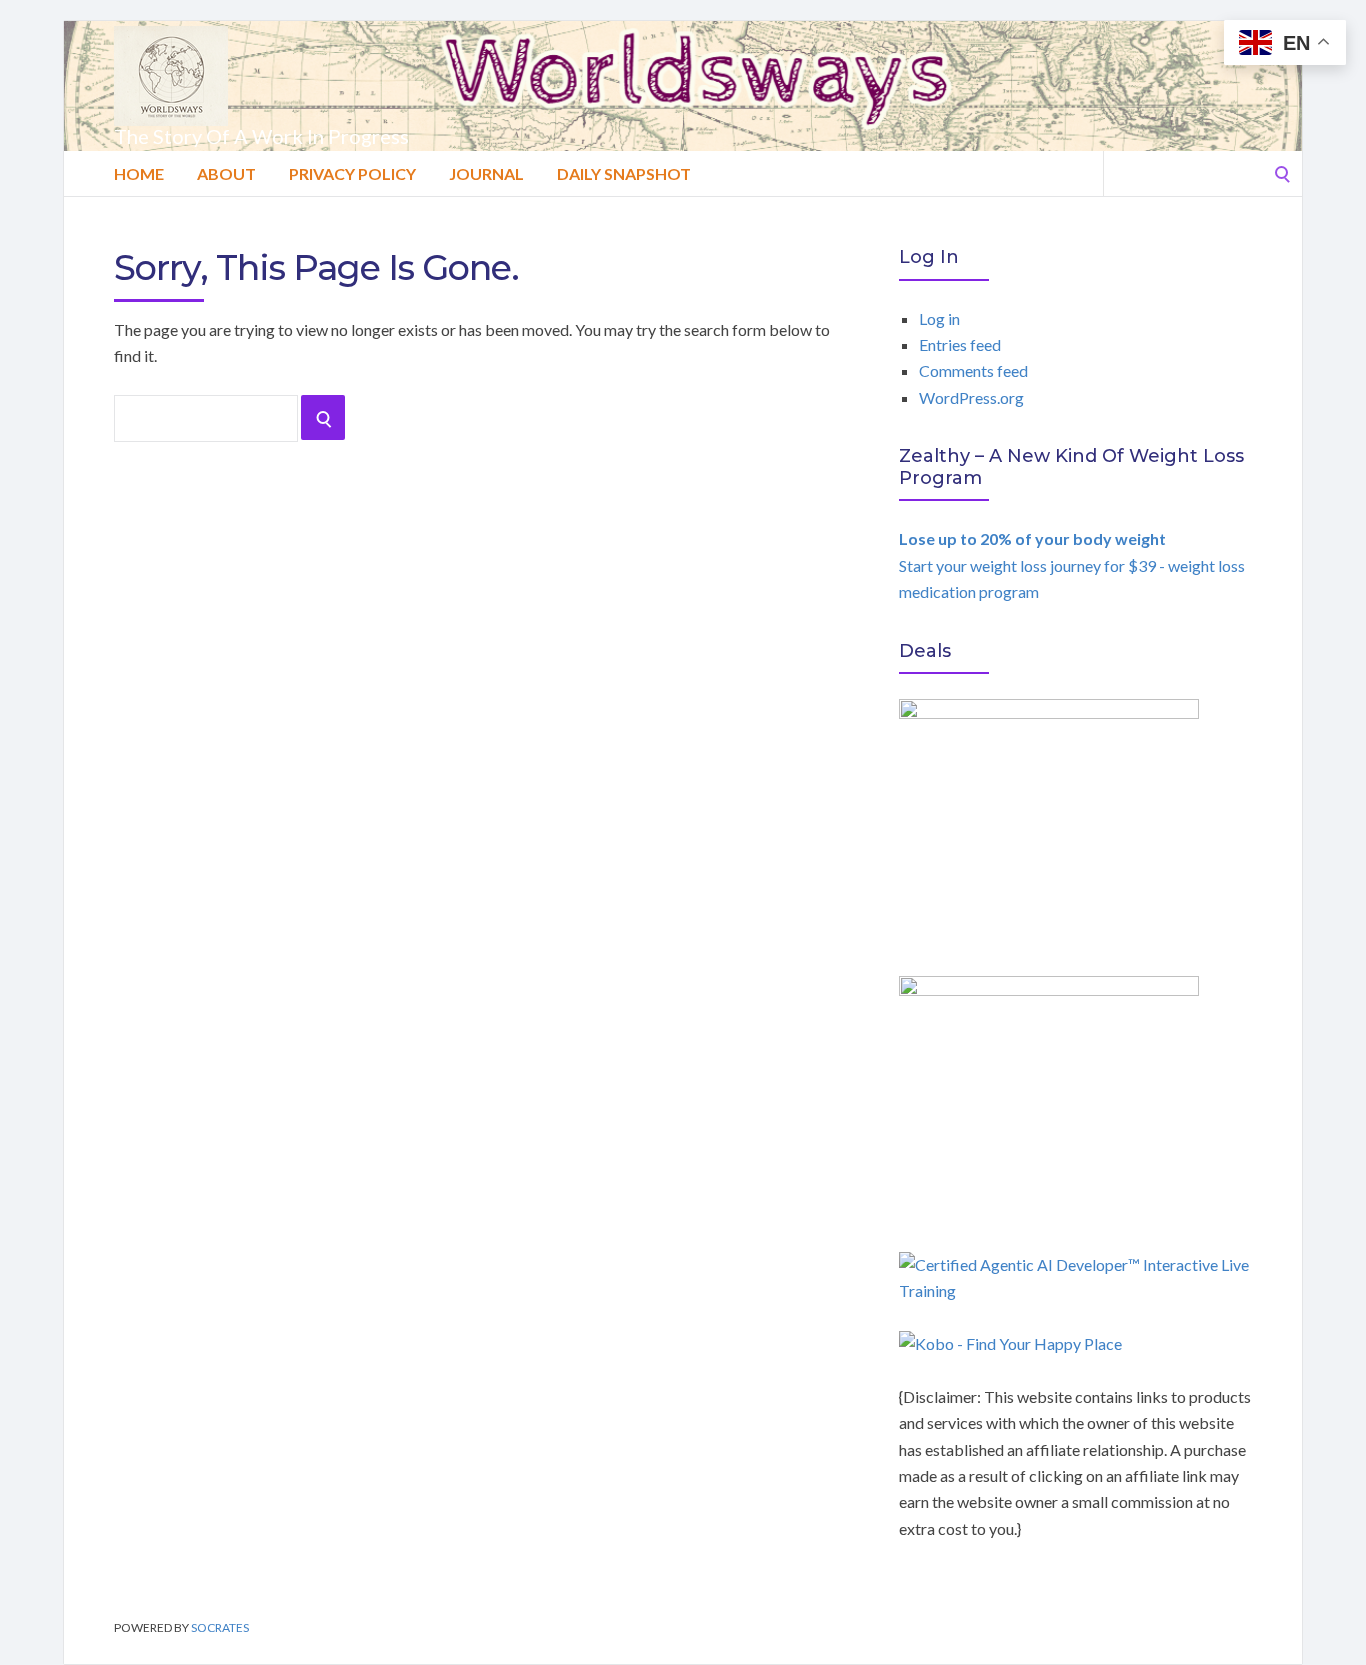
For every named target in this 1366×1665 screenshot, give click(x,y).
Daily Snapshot (624, 173)
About (226, 173)
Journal (486, 173)
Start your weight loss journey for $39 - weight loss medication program (1072, 565)
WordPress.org (971, 397)
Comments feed (973, 370)
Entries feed (960, 344)
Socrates (220, 1627)
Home (139, 173)
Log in (939, 318)
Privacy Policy (352, 173)
